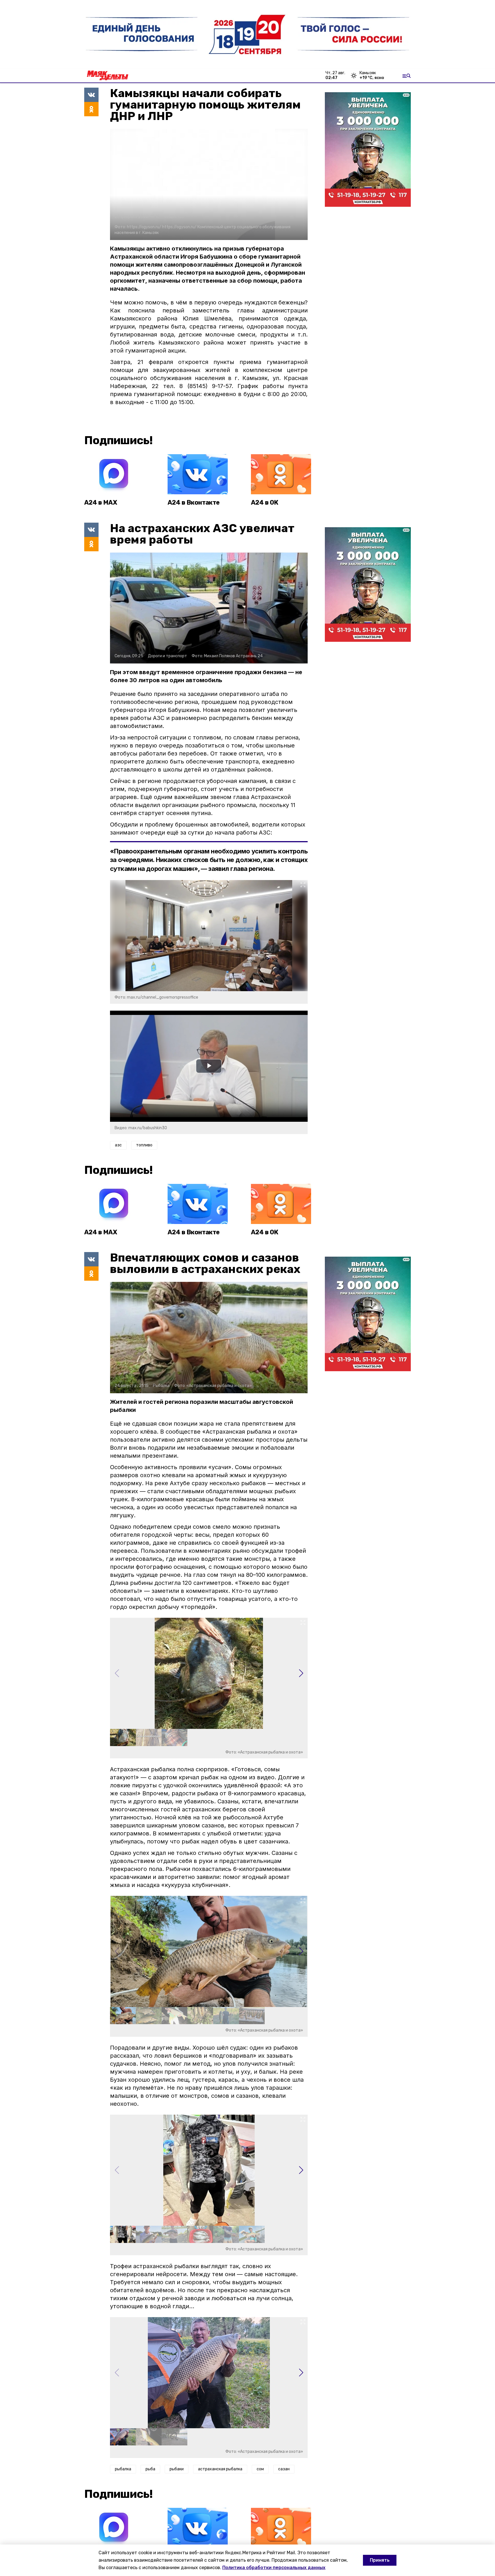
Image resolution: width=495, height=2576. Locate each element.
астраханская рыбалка (220, 2469)
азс (118, 1145)
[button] (301, 1673)
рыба (150, 2469)
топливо (144, 1145)
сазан (284, 2469)
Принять (380, 2560)
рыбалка (123, 2469)
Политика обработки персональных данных (274, 2568)
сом (260, 2469)
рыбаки (177, 2469)
